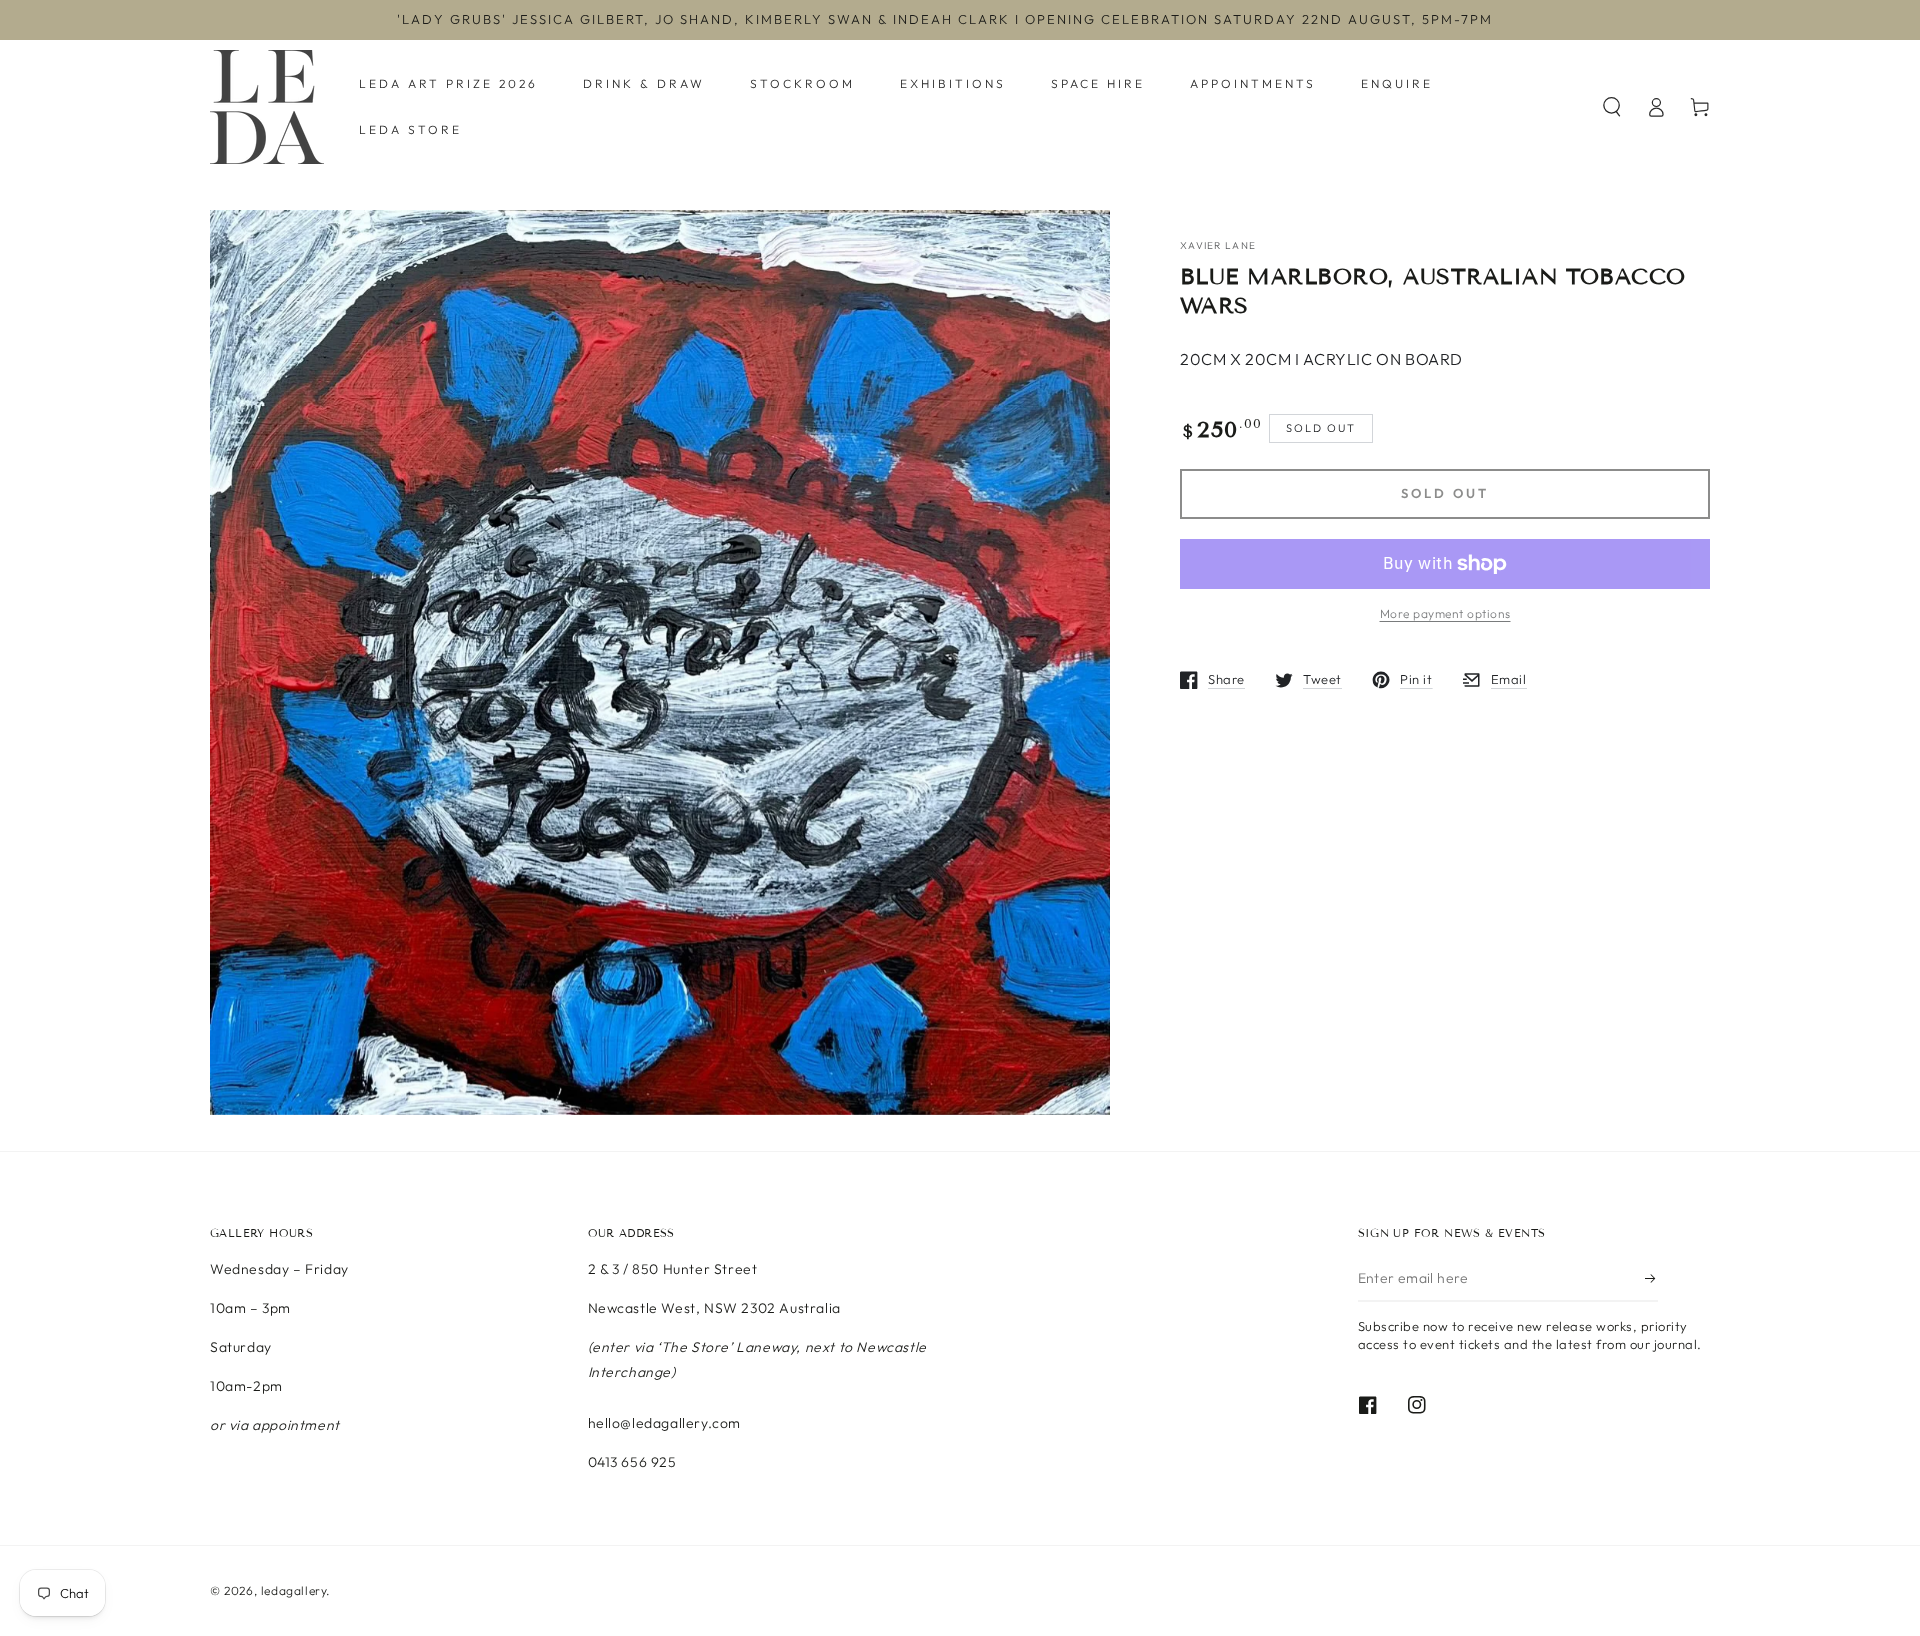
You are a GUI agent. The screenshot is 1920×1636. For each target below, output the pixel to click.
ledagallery (294, 1590)
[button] (1612, 107)
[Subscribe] (1651, 1279)
